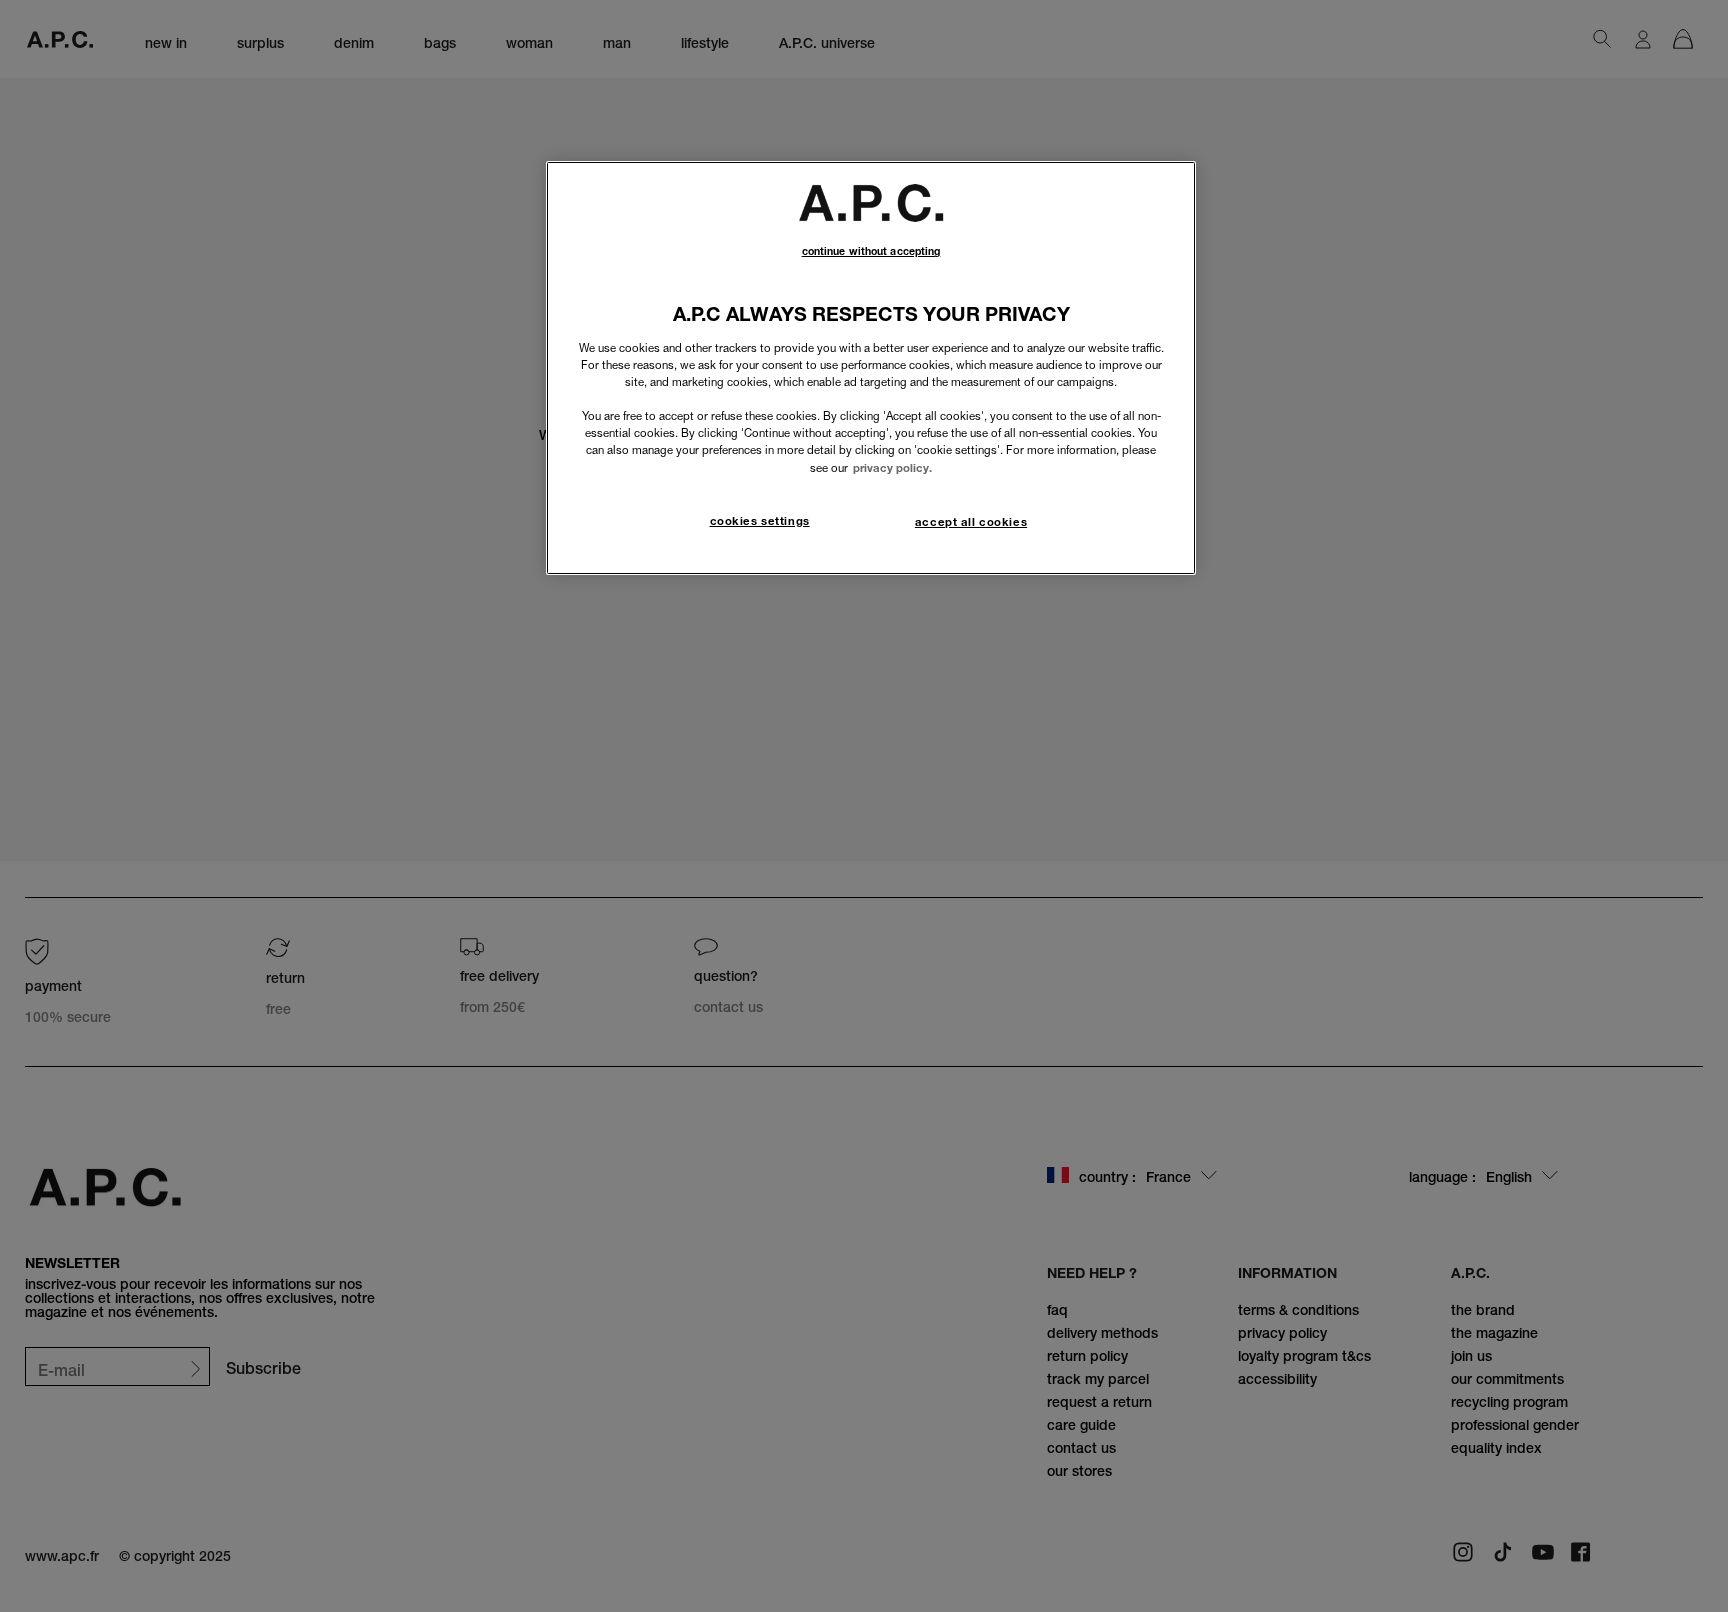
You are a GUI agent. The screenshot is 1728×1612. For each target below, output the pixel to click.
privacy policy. (892, 468)
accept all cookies (971, 522)
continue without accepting (871, 251)
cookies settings (760, 521)
